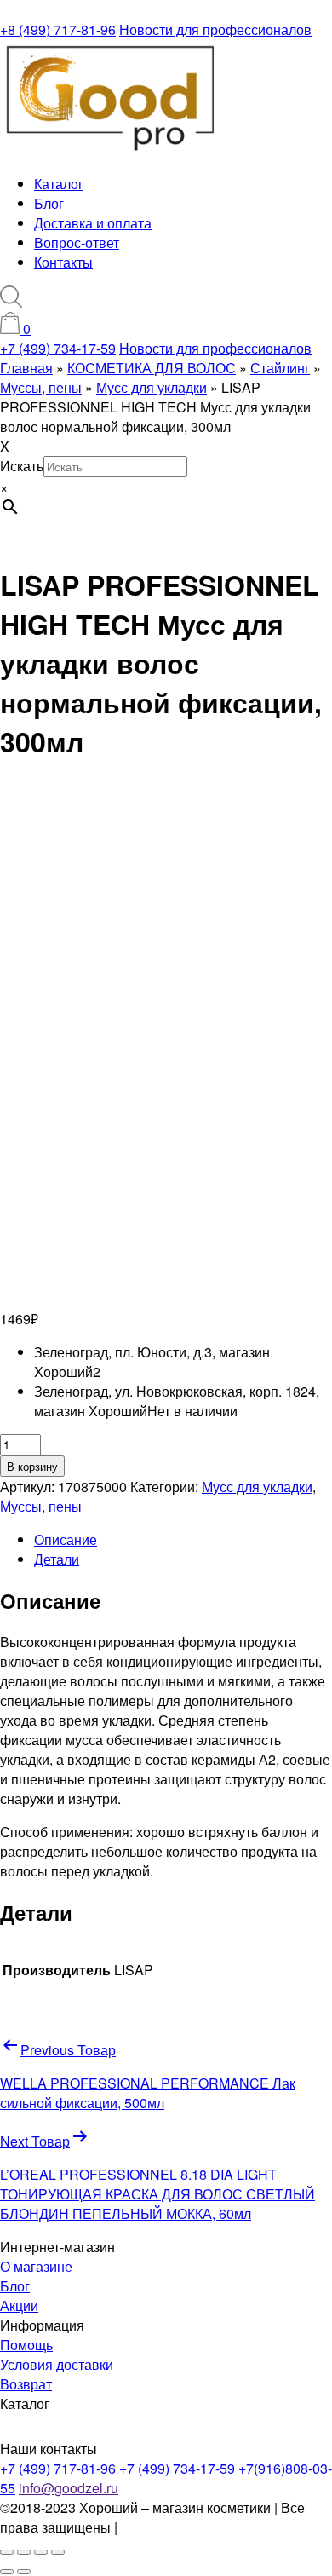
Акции (19, 2305)
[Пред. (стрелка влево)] (7, 2572)
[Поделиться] (41, 2552)
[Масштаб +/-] (7, 2552)
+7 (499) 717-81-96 (58, 2468)
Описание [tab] (66, 1539)
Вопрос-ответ (77, 242)
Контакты (63, 262)
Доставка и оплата (93, 223)
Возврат (26, 2384)
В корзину (32, 1466)
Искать (22, 466)
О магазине (36, 2266)
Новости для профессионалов (215, 29)
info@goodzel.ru (69, 2488)
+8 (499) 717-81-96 (58, 29)
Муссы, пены (41, 1506)
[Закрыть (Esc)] (58, 2552)
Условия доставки (57, 2364)
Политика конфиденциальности (221, 2527)
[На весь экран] (24, 2552)
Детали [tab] (57, 1559)
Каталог (59, 184)
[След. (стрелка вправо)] (24, 2572)
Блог (49, 203)
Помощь (26, 2345)
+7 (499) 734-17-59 (58, 348)
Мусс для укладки (257, 1487)
